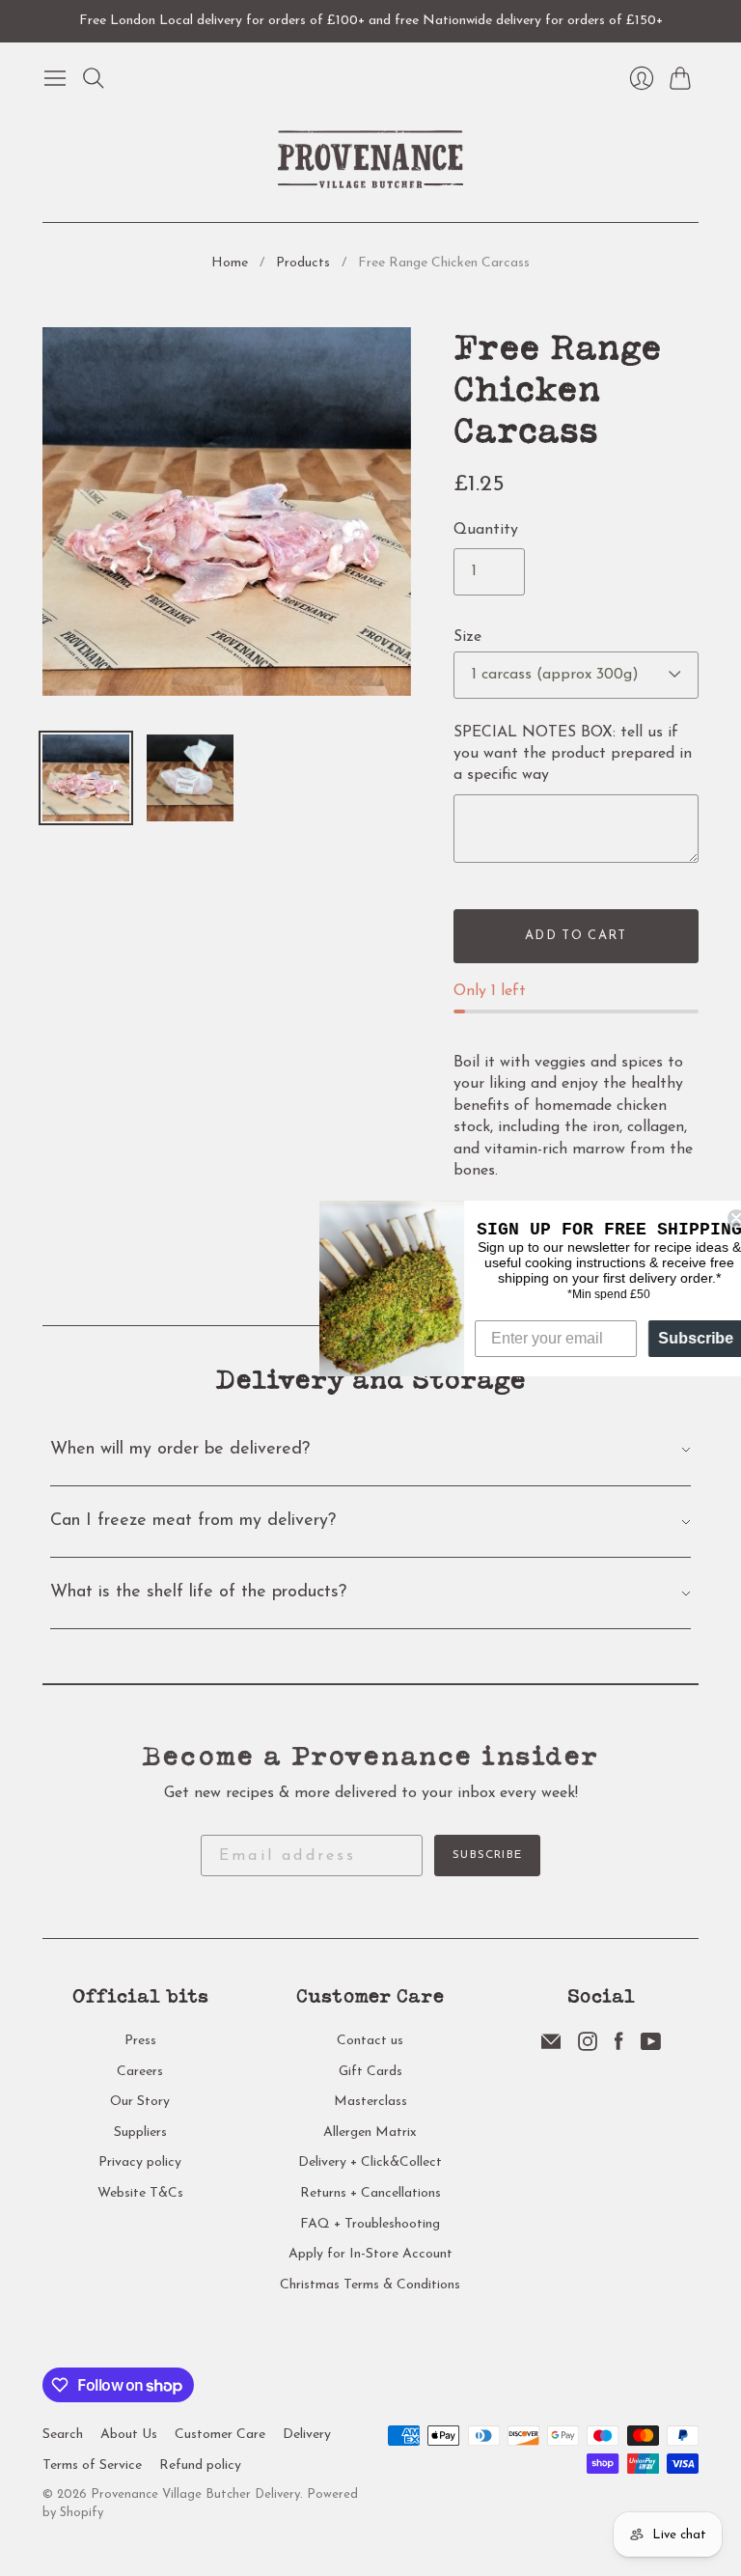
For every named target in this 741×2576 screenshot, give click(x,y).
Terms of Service (92, 2465)
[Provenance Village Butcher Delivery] (370, 160)
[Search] (94, 78)
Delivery (307, 2435)
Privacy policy (140, 2162)
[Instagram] (588, 2047)
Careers (140, 2072)
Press (140, 2041)
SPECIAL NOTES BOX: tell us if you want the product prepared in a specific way (573, 754)
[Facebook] (619, 2047)
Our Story (140, 2102)
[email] (551, 2047)
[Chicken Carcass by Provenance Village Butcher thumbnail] (190, 778)
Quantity (486, 530)
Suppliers (140, 2133)
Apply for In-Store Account (370, 2254)
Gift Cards (370, 2072)
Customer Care (220, 2435)
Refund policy (200, 2465)
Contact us (370, 2041)
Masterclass (370, 2102)
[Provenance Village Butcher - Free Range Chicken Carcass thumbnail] (86, 778)
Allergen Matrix (370, 2133)
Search (63, 2435)
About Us (129, 2435)
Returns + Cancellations (370, 2193)
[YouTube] (651, 2047)
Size (467, 637)
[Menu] (55, 78)
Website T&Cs (140, 2193)
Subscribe (487, 1855)
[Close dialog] (724, 1218)
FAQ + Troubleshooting (370, 2224)
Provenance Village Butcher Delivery (195, 2494)
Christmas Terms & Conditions (370, 2285)
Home (230, 263)
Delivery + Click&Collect (370, 2162)
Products (303, 263)
